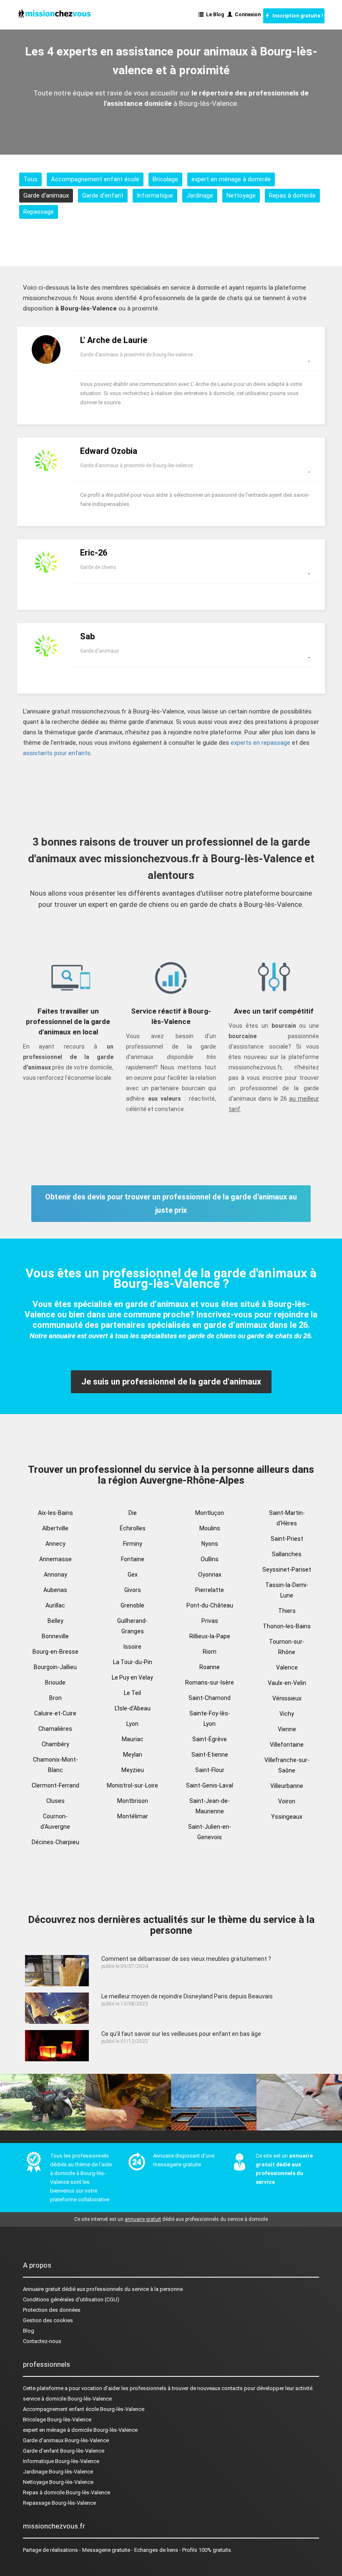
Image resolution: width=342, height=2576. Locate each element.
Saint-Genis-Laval (210, 1785)
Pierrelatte (210, 1590)
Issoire (132, 1647)
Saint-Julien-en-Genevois (210, 1832)
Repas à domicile (292, 195)
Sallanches (287, 1554)
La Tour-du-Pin (133, 1662)
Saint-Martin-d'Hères (287, 1518)
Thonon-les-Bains (287, 1626)
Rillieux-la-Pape (210, 1636)
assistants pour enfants (57, 753)
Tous (30, 179)
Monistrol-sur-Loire (132, 1785)
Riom (210, 1652)
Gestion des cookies (48, 2320)
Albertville (55, 1528)
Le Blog (214, 15)
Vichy (287, 1714)
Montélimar (133, 1816)
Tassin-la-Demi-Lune (287, 1590)
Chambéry (55, 1744)
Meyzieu (133, 1770)
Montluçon (210, 1513)
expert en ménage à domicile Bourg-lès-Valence (80, 2430)
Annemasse (55, 1559)
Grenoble (132, 1605)
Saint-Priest (287, 1539)
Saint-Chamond (210, 1698)
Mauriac (133, 1739)
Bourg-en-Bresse (55, 1652)
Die (133, 1513)
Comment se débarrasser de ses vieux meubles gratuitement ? (186, 1959)
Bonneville (55, 1636)
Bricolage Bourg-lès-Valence (57, 2420)
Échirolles (133, 1528)
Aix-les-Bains (55, 1513)
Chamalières (55, 1729)
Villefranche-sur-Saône (287, 1765)
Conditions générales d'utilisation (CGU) (71, 2299)
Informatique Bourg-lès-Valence (61, 2461)
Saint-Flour (210, 1770)
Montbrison (133, 1801)
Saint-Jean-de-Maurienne (210, 1806)
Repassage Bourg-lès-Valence (59, 2503)
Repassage (39, 212)
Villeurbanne (287, 1786)
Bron (55, 1698)
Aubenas (55, 1590)
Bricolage (165, 179)
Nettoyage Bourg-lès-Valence (58, 2482)
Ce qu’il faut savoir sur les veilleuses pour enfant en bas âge (181, 2034)
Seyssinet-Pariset (287, 1570)
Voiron (287, 1801)
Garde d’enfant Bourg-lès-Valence (64, 2451)
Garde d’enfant (103, 195)
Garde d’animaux (46, 195)
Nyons (210, 1544)
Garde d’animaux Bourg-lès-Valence (66, 2440)
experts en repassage (260, 743)
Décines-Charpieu (55, 1842)
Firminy (133, 1544)
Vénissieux (287, 1698)
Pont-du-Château (210, 1605)
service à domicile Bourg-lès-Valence (67, 2399)
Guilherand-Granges (132, 1626)
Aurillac (55, 1605)
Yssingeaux (287, 1817)
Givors (133, 1590)
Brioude (55, 1682)
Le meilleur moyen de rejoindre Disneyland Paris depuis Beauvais (187, 1996)
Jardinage (200, 195)
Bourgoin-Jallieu (55, 1667)
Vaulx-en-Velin (287, 1683)
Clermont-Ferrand (55, 1785)
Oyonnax (210, 1575)
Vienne (287, 1729)
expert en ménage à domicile (231, 179)
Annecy (55, 1544)
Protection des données (52, 2310)
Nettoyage (241, 195)
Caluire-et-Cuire (55, 1713)
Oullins (210, 1559)
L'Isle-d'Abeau (133, 1708)
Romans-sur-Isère (210, 1682)
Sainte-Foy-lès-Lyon (210, 1719)
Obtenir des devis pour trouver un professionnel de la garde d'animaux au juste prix (171, 1203)
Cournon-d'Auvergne (55, 1821)
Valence (287, 1667)
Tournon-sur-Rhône (287, 1647)
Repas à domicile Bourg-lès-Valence (67, 2492)
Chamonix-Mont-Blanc (55, 1765)
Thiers (287, 1611)
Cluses (55, 1801)
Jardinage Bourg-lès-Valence (58, 2472)
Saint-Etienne (210, 1755)
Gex (133, 1575)
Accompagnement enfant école (95, 179)
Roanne (210, 1667)
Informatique (155, 195)
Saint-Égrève (210, 1739)
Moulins (210, 1528)
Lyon (132, 1724)
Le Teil (132, 1693)
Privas (210, 1621)
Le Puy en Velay (132, 1677)
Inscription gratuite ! (296, 16)
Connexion (246, 15)
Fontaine (133, 1559)
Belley (55, 1621)
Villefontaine (287, 1745)
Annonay (55, 1575)
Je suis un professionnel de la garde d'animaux (171, 1382)
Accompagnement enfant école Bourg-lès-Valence (84, 2409)
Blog (29, 2331)
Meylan (133, 1755)
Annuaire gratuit (42, 2289)
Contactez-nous (42, 2341)
